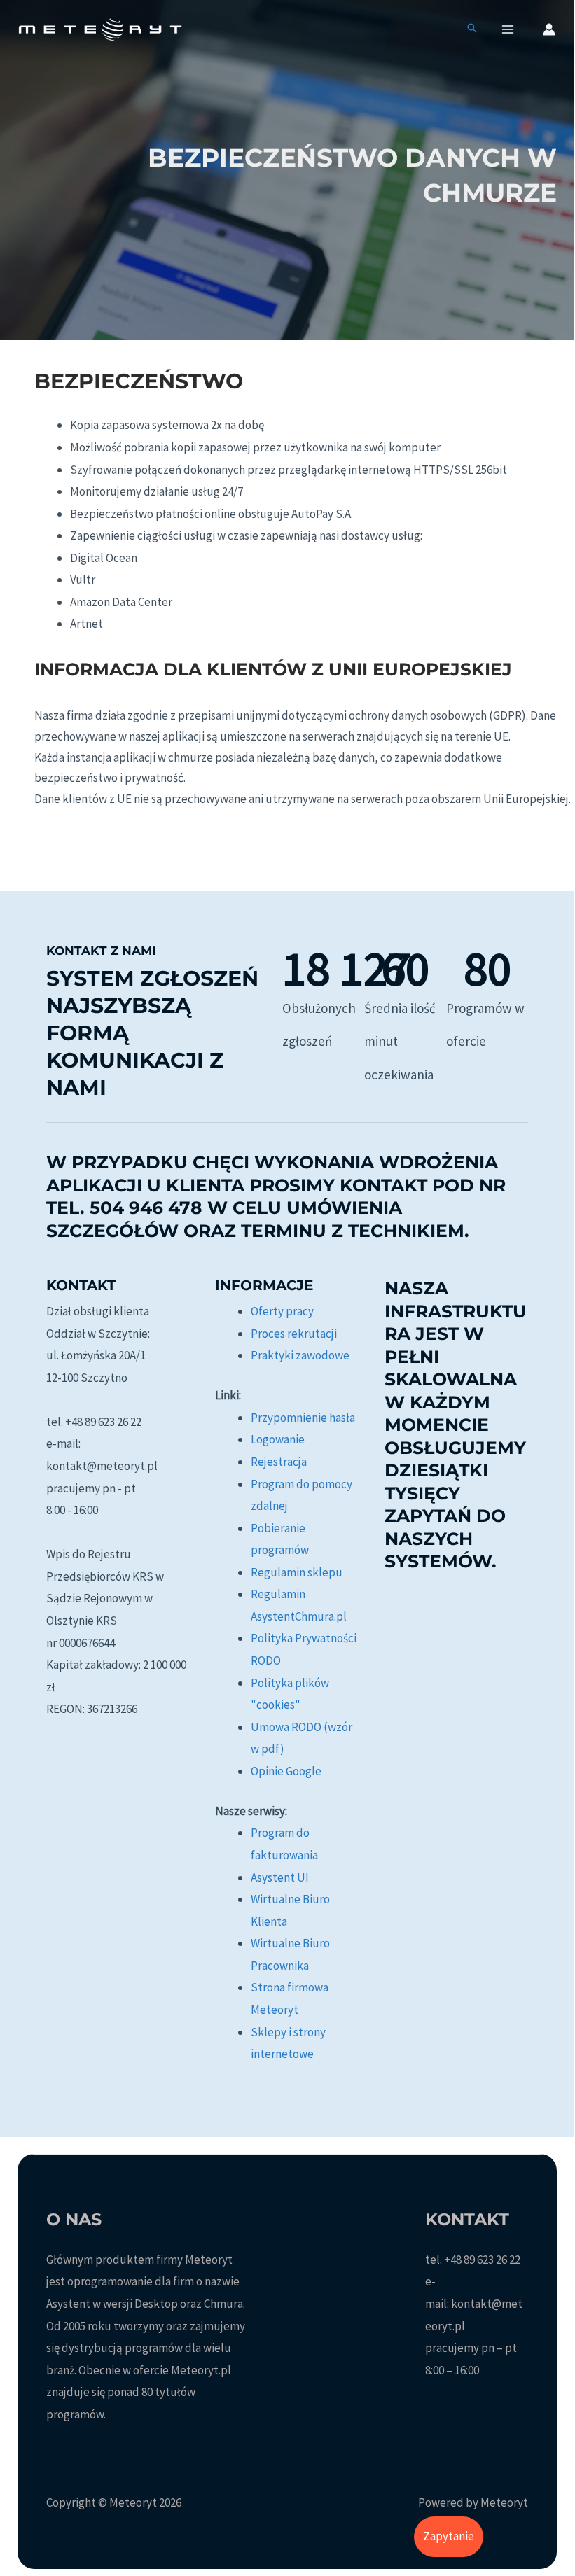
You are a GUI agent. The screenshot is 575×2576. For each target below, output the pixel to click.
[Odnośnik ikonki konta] (549, 29)
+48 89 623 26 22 (482, 2260)
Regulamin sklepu (297, 1572)
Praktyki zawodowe (300, 1355)
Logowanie (278, 1439)
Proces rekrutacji (294, 1333)
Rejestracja (279, 1462)
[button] (472, 29)
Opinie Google (286, 1771)
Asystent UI (280, 1877)
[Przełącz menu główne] (508, 29)
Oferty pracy (282, 1311)
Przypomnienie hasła (303, 1417)
